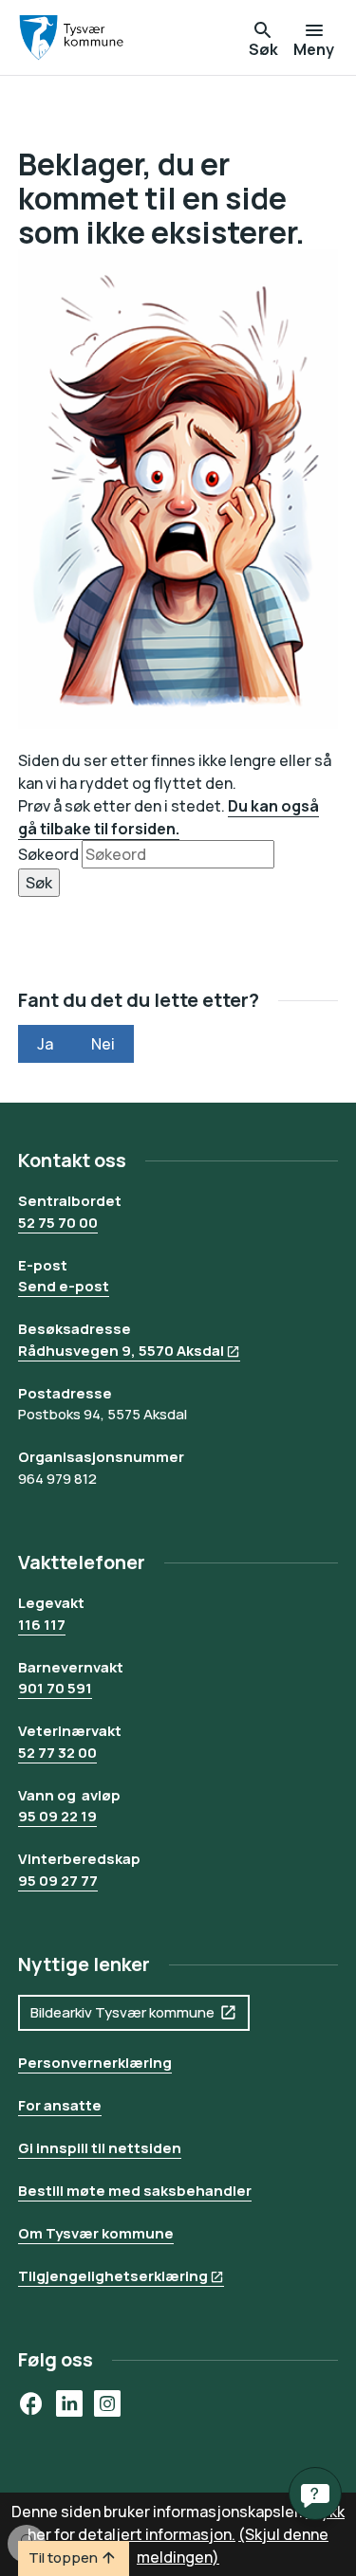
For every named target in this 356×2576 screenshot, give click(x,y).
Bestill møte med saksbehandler (135, 2191)
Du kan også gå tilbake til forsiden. (169, 817)
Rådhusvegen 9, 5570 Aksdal (121, 1351)
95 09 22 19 (57, 1816)
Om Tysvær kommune (96, 2233)
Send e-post (64, 1286)
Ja (45, 1044)
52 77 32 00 (57, 1753)
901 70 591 (55, 1688)
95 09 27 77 (58, 1881)
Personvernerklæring (95, 2063)
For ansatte (60, 2105)
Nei (103, 1044)
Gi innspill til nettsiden (100, 2148)
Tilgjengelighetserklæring (113, 2276)
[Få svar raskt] (315, 2494)
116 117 (42, 1625)
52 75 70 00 (58, 1223)
